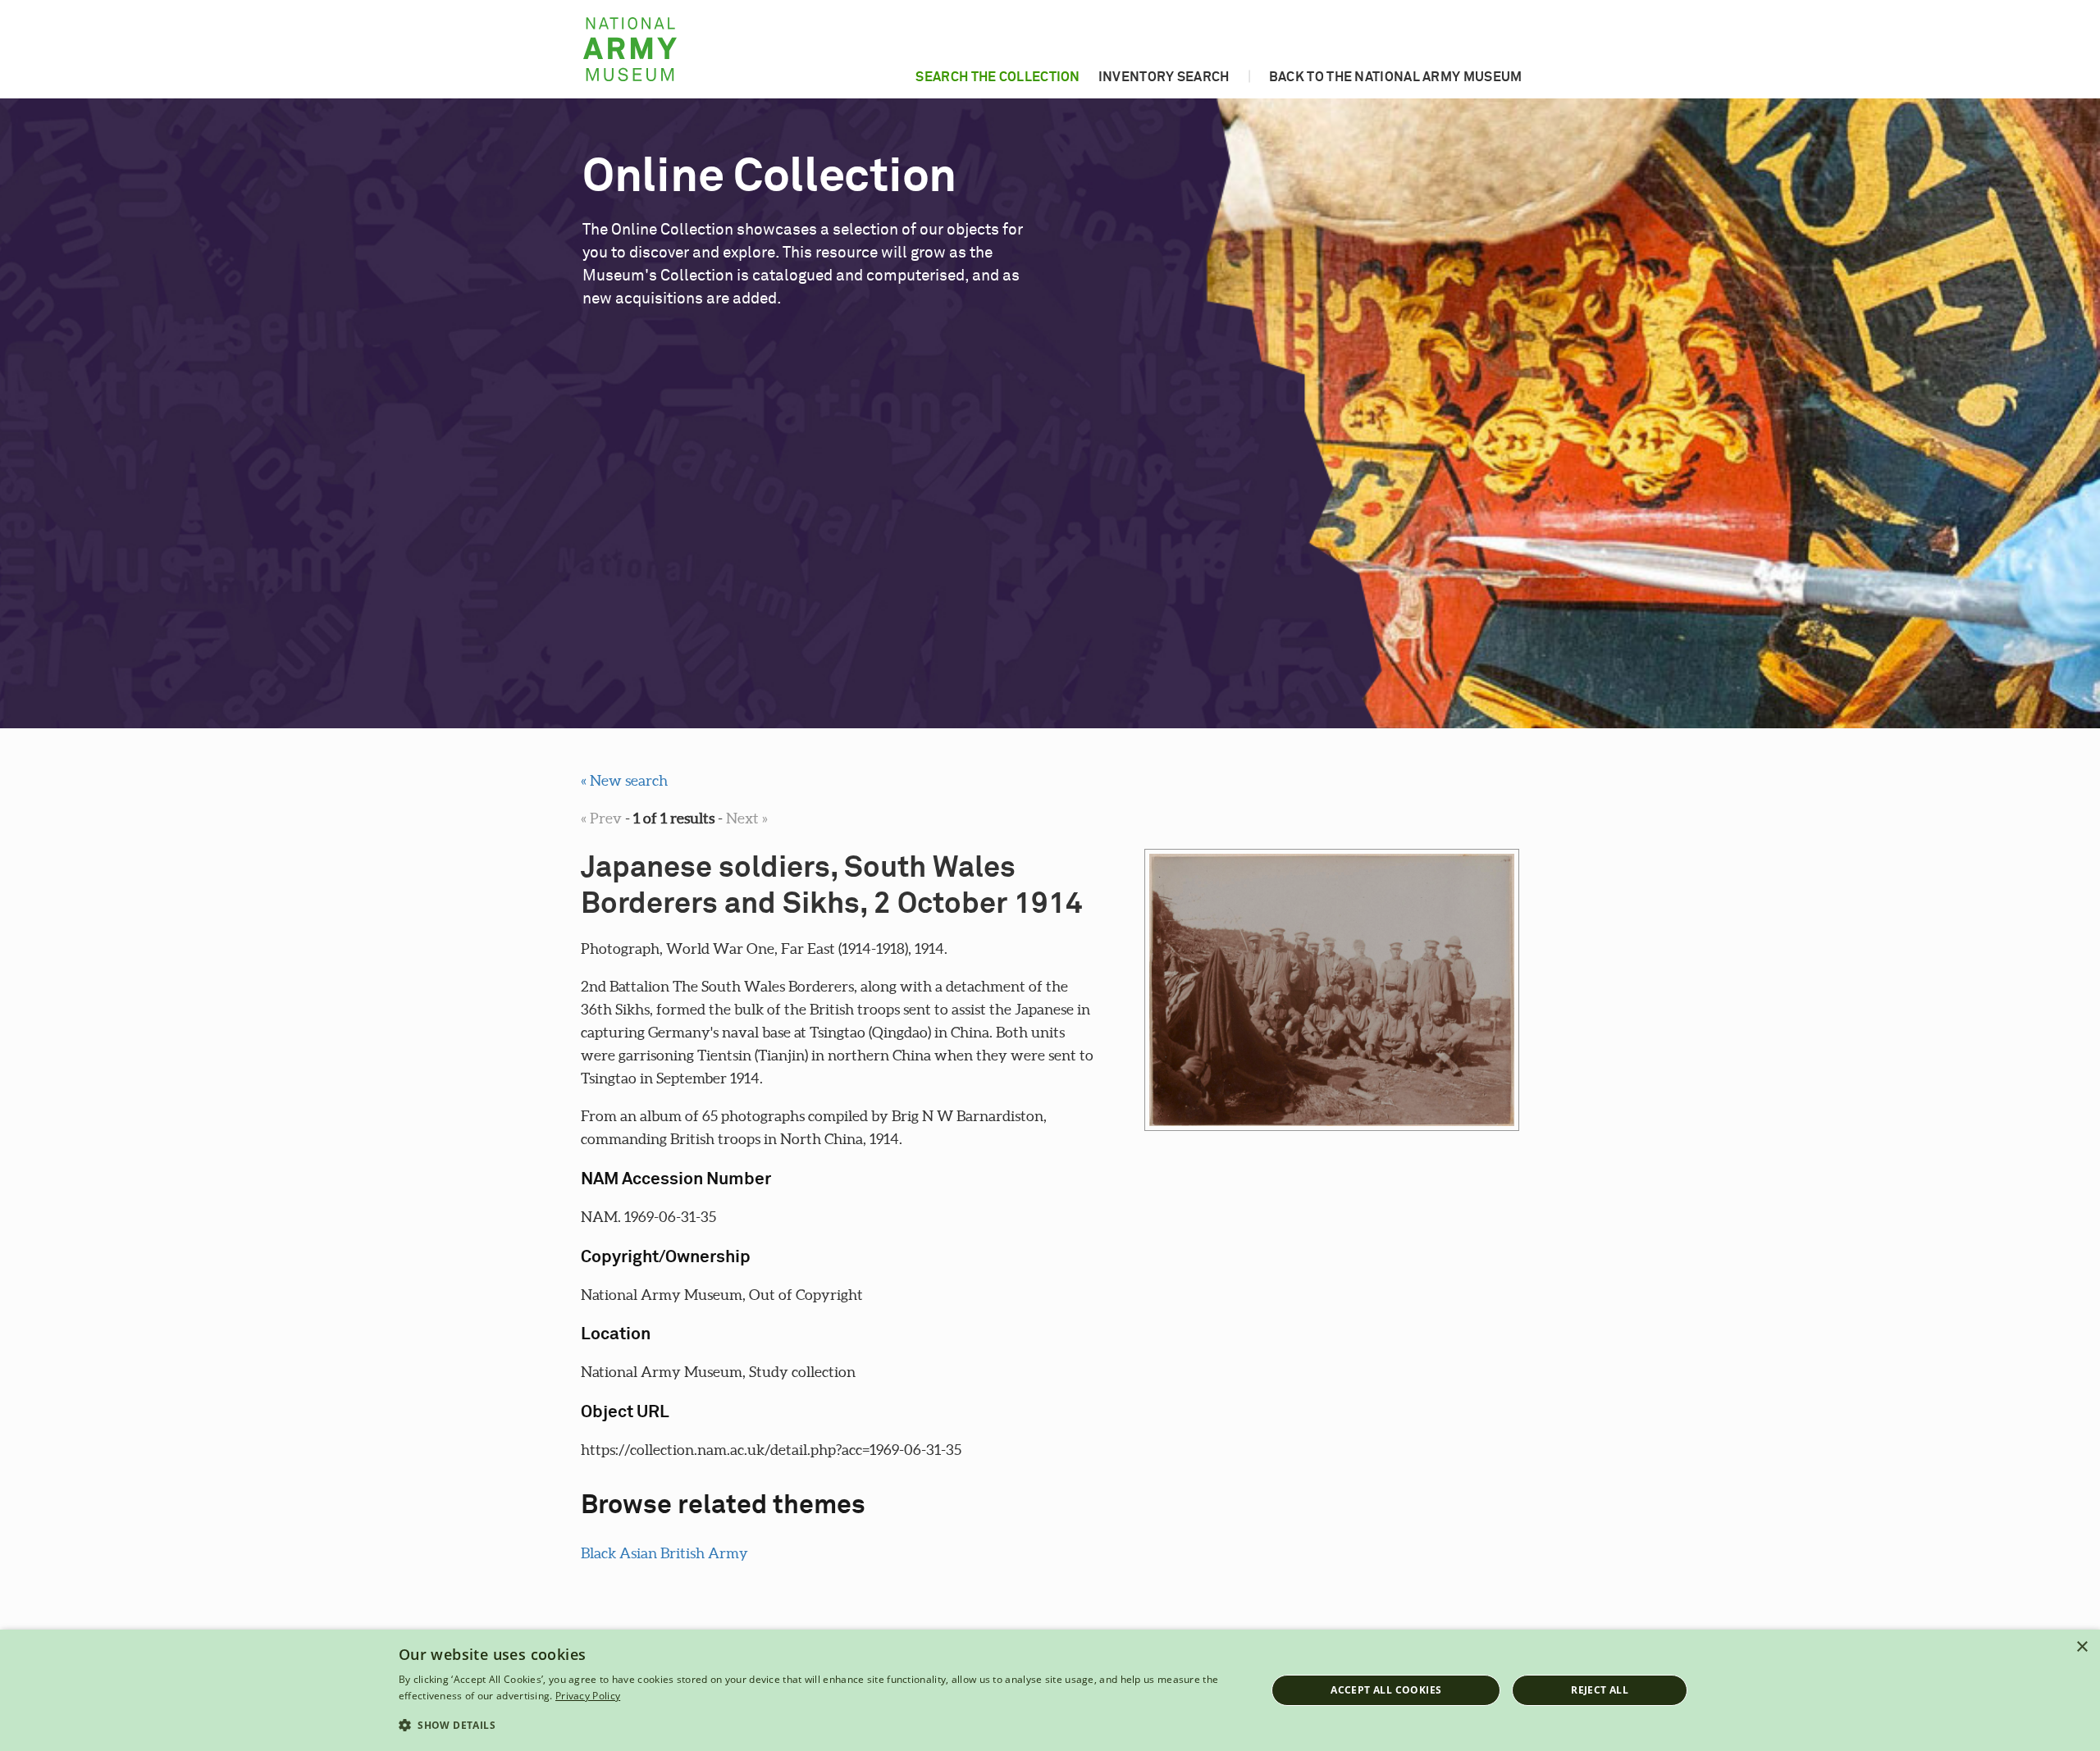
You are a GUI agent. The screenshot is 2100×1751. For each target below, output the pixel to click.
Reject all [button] (1600, 1690)
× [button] (2082, 1647)
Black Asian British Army (664, 1553)
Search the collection (997, 77)
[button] (819, 1726)
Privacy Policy (588, 1696)
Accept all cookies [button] (1386, 1690)
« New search (624, 780)
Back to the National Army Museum (1396, 77)
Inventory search (1164, 77)
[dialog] (1050, 1690)
